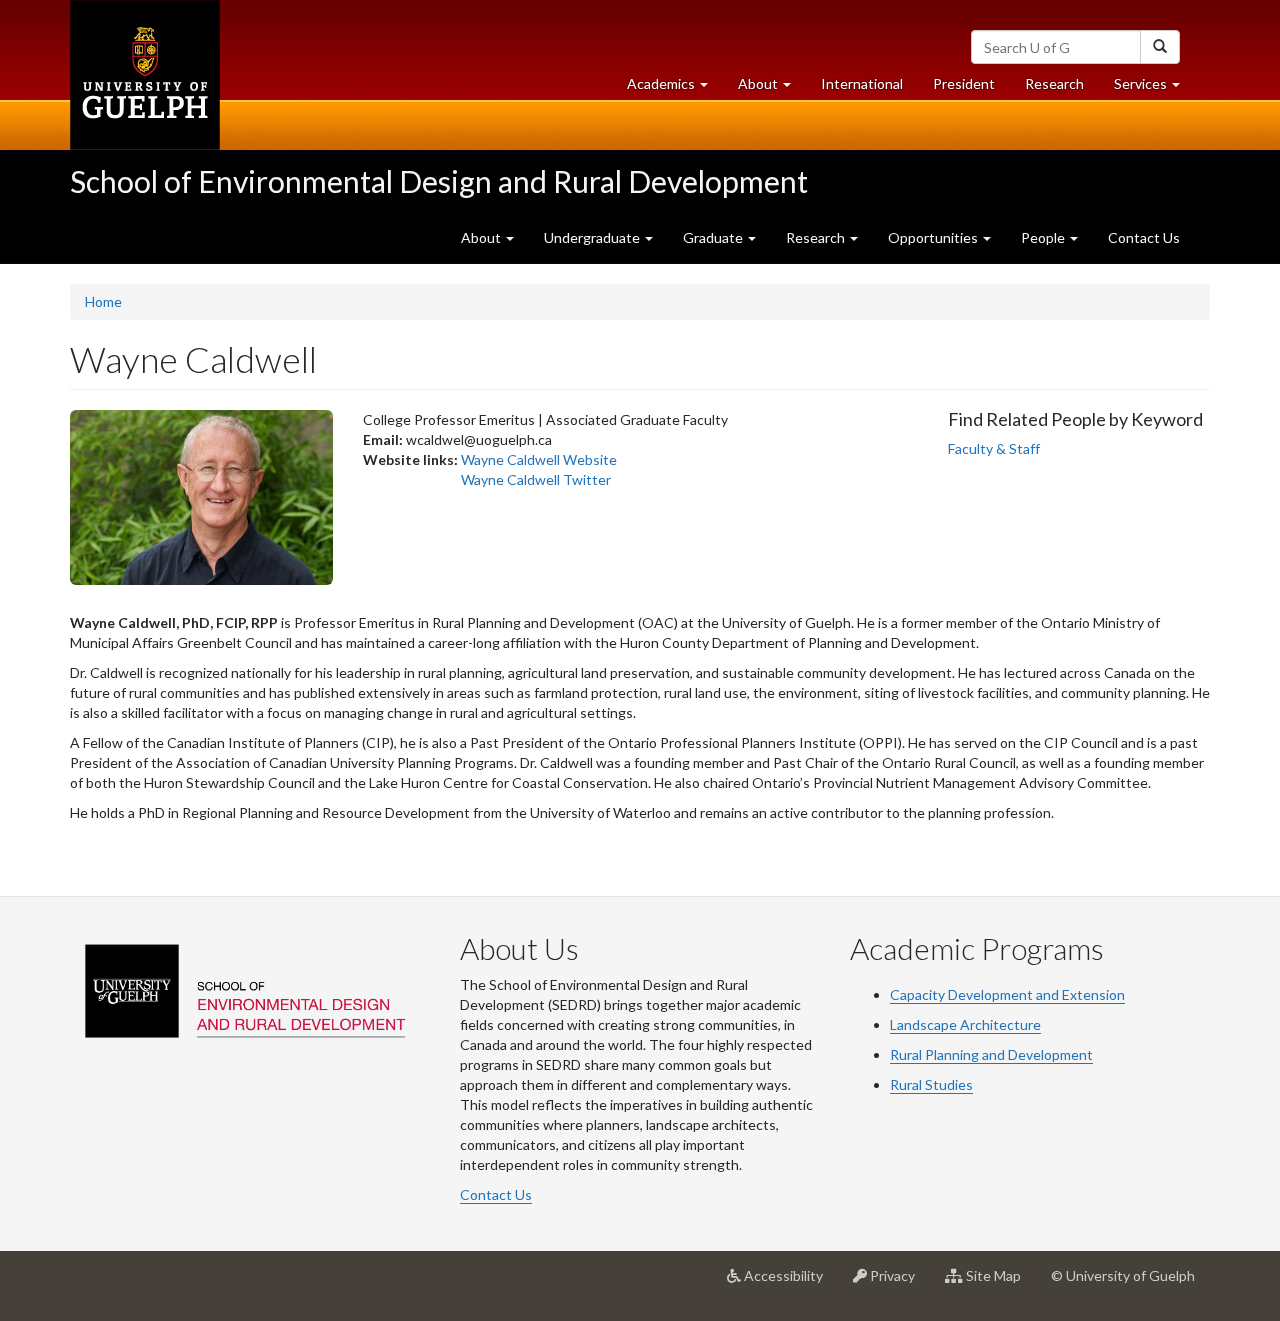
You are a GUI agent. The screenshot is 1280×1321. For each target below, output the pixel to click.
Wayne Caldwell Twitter (536, 479)
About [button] (772, 89)
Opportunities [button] (934, 237)
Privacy (898, 1283)
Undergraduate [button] (593, 237)
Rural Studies (931, 1084)
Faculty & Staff (994, 448)
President (964, 83)
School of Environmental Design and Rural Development (439, 181)
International (862, 83)
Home (103, 301)
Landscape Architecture (965, 1024)
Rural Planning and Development (991, 1054)
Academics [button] (675, 89)
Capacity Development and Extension (1007, 994)
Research (1062, 89)
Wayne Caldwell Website (539, 459)
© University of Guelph (1123, 1275)
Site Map (999, 1283)
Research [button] (817, 237)
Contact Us (1144, 237)
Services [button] (1154, 89)
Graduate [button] (714, 237)
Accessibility (789, 1283)
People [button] (1044, 237)
